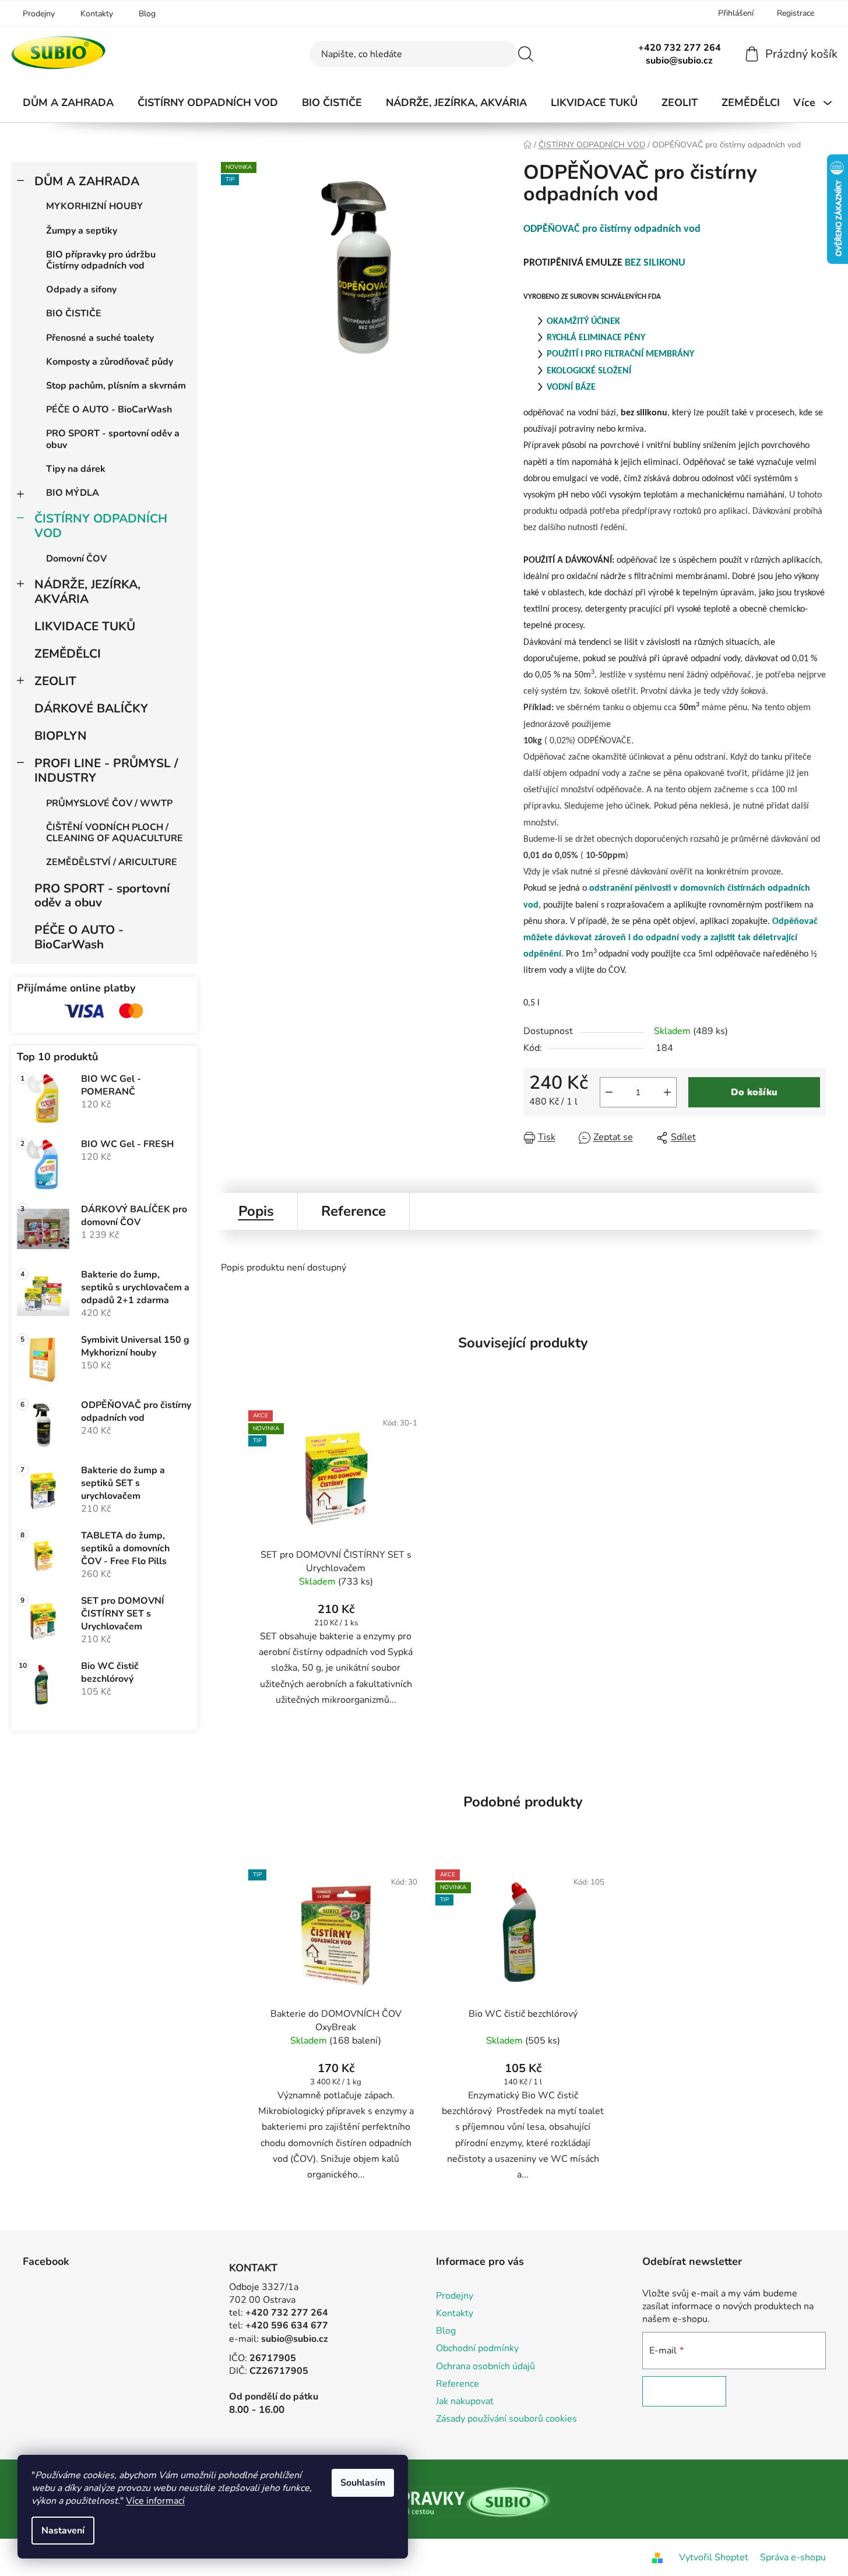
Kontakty (97, 14)
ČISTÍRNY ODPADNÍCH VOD (101, 526)
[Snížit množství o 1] (609, 1092)
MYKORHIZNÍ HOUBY (94, 206)
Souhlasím (363, 2483)
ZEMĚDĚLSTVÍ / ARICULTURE (112, 862)
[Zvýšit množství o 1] (667, 1092)
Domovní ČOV (76, 559)
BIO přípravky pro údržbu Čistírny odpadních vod (101, 260)
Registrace (796, 13)
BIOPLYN (61, 736)
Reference (458, 2384)
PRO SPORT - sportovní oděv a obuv (113, 439)
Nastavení (63, 2531)
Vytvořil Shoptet (714, 2557)
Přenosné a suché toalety (100, 338)
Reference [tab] (353, 1211)
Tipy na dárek (76, 469)
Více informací (155, 2501)
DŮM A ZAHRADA (87, 181)
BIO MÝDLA (73, 493)
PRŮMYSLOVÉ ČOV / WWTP (109, 803)
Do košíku (754, 1092)
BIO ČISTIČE (74, 313)
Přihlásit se (684, 2391)
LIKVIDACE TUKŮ (85, 626)
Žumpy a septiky (82, 231)
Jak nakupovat (465, 2401)
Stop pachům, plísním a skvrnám (116, 386)
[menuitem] (68, 103)
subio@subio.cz (295, 2339)
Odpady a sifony (81, 290)
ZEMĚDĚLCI (68, 654)
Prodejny (39, 14)
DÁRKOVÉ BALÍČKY (91, 708)
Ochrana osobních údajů (485, 2366)
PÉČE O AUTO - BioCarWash (109, 410)
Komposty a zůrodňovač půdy (110, 362)
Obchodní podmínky (477, 2348)
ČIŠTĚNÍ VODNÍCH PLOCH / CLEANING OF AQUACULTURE (115, 833)
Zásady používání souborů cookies (506, 2419)
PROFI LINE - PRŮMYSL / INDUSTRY (106, 770)
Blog (147, 14)
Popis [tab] (256, 1211)
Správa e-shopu (793, 2557)
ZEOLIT (55, 681)
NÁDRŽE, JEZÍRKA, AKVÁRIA (87, 592)
